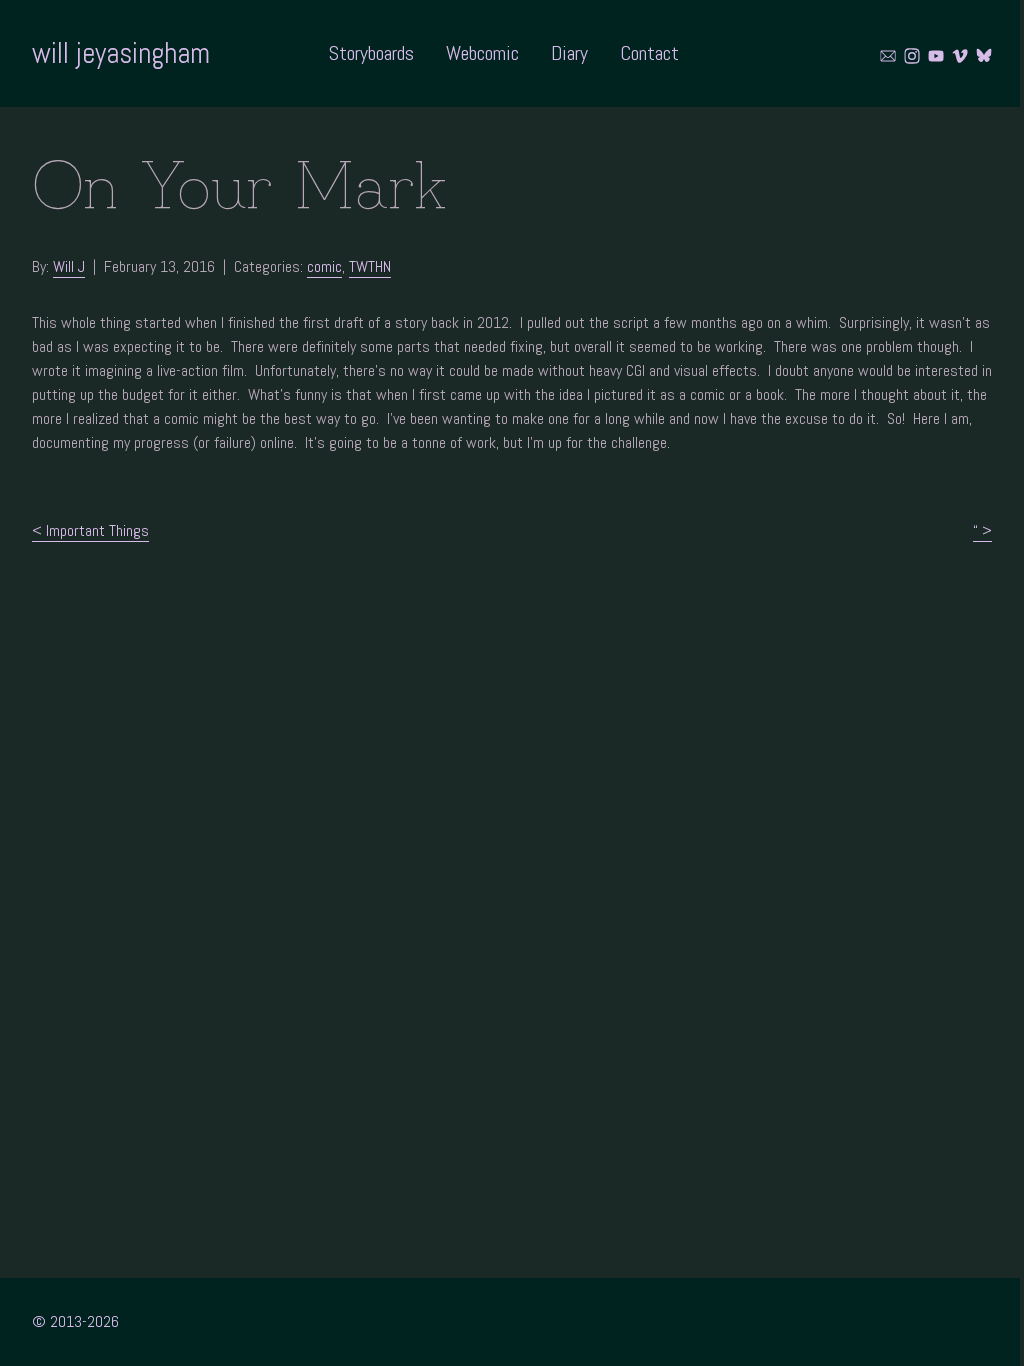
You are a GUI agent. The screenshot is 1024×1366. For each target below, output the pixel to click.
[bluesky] (984, 56)
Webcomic (482, 53)
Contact (649, 53)
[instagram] (912, 56)
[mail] (888, 56)
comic (324, 266)
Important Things (97, 530)
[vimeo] (960, 56)
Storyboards (371, 53)
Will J (69, 266)
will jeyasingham (121, 53)
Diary (569, 53)
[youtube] (936, 56)
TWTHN (370, 266)
